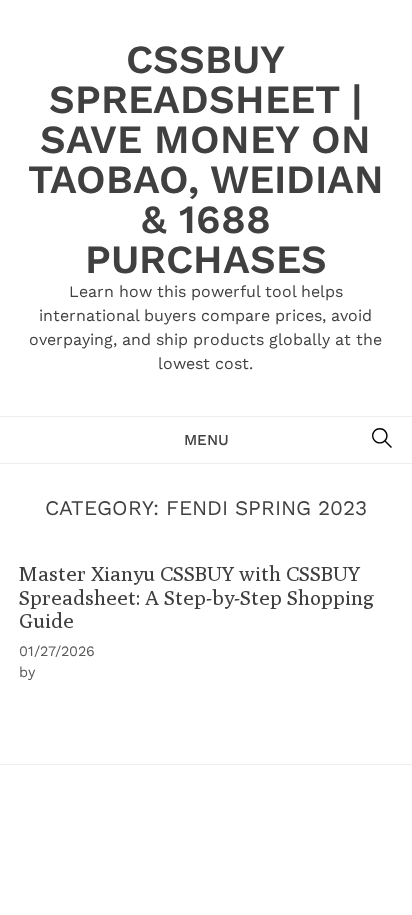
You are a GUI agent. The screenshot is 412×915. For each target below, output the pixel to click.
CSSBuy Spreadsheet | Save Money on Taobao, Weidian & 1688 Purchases (206, 159)
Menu (206, 440)
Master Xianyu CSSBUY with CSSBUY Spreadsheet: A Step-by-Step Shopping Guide (196, 597)
